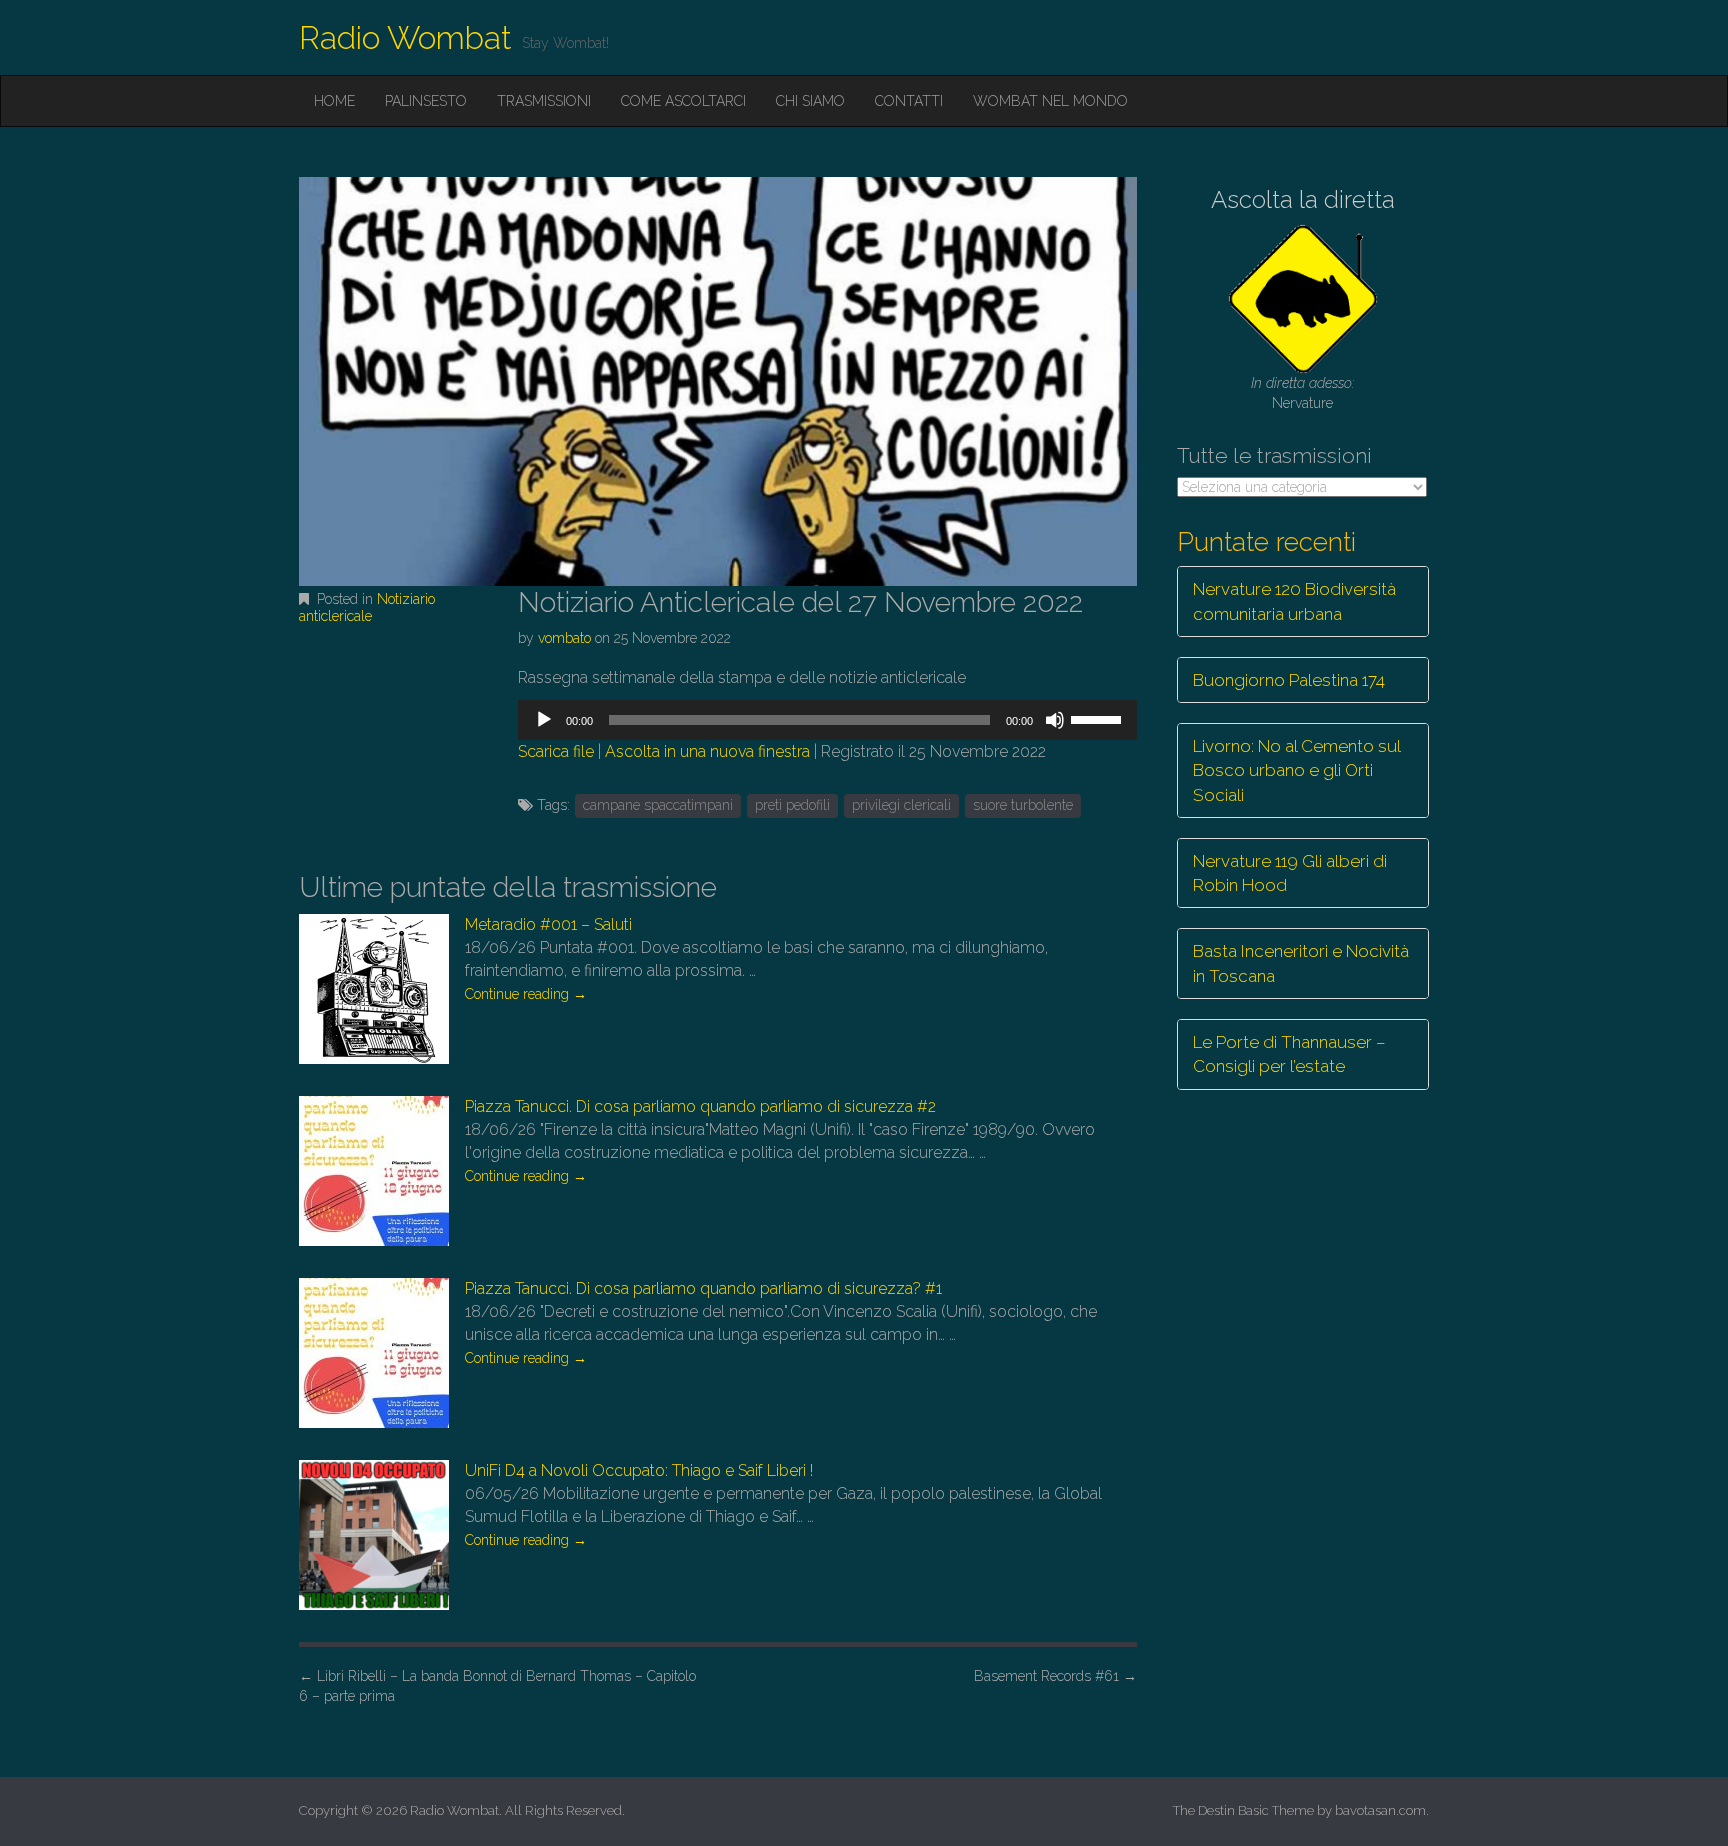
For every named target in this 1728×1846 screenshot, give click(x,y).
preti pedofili (792, 805)
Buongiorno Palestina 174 (1289, 680)
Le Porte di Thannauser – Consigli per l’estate (1289, 1054)
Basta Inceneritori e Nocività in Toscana (1301, 963)
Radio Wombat (405, 37)
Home (334, 101)
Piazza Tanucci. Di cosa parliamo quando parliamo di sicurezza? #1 (703, 1288)
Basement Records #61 (1055, 1676)
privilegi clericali (901, 805)
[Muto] (1055, 720)
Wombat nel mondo (1050, 101)
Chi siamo (810, 101)
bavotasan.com (1380, 1810)
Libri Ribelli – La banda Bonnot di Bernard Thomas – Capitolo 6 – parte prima (497, 1686)
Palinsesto (426, 101)
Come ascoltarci (683, 101)
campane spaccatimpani (658, 805)
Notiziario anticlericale (367, 607)
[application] (827, 720)
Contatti (909, 101)
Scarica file (556, 751)
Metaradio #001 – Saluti (548, 924)
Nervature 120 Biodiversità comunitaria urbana (1294, 601)
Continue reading (526, 994)
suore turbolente (1023, 805)
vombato (564, 638)
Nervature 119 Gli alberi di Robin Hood (1290, 873)
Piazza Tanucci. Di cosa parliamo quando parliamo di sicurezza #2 (700, 1106)
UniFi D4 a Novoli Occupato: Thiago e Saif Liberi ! (639, 1470)
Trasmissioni (544, 101)
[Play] (544, 720)
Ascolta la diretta (1303, 199)
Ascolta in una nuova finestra (707, 751)
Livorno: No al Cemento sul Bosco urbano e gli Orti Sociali (1297, 770)
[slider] (1099, 718)
